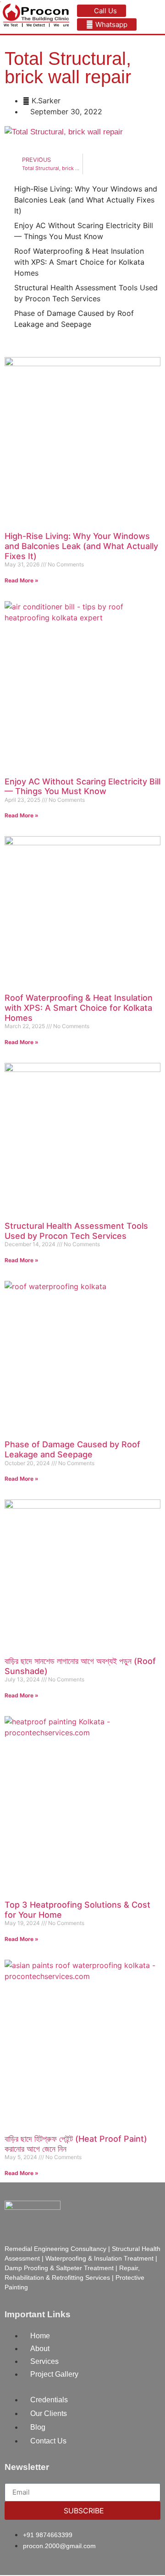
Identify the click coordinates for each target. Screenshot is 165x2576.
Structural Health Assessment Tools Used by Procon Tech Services (76, 1231)
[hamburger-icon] (155, 17)
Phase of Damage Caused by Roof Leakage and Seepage (72, 1449)
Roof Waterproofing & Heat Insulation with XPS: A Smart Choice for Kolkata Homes (79, 1008)
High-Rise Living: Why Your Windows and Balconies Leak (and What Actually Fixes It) (81, 546)
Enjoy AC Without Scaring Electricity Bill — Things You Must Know (82, 787)
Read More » (22, 580)
